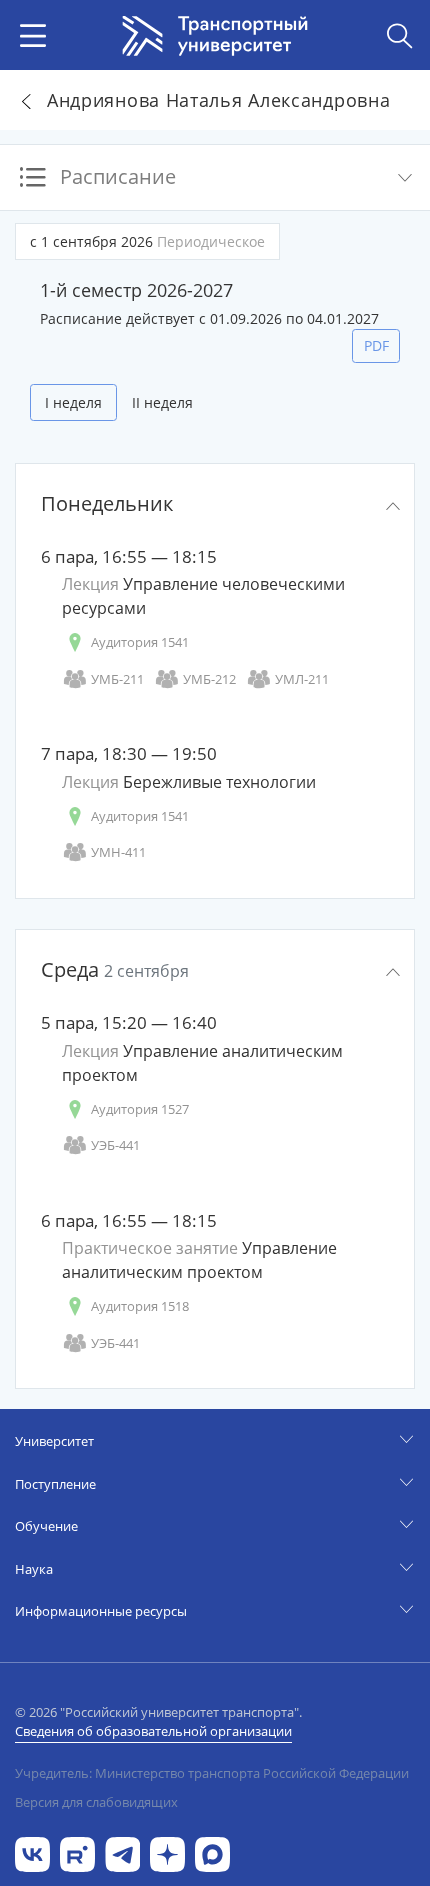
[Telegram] (122, 1852)
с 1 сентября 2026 (147, 241)
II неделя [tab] (162, 402)
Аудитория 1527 (140, 1109)
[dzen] (167, 1852)
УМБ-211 (117, 679)
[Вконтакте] (32, 1852)
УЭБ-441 (115, 1145)
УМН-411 (118, 852)
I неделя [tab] (73, 402)
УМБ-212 (209, 679)
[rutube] (77, 1852)
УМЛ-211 (302, 679)
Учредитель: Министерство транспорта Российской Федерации (212, 1773)
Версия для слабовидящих (96, 1802)
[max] (212, 1852)
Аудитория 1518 (140, 1306)
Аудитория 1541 (140, 642)
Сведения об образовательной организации (153, 1731)
